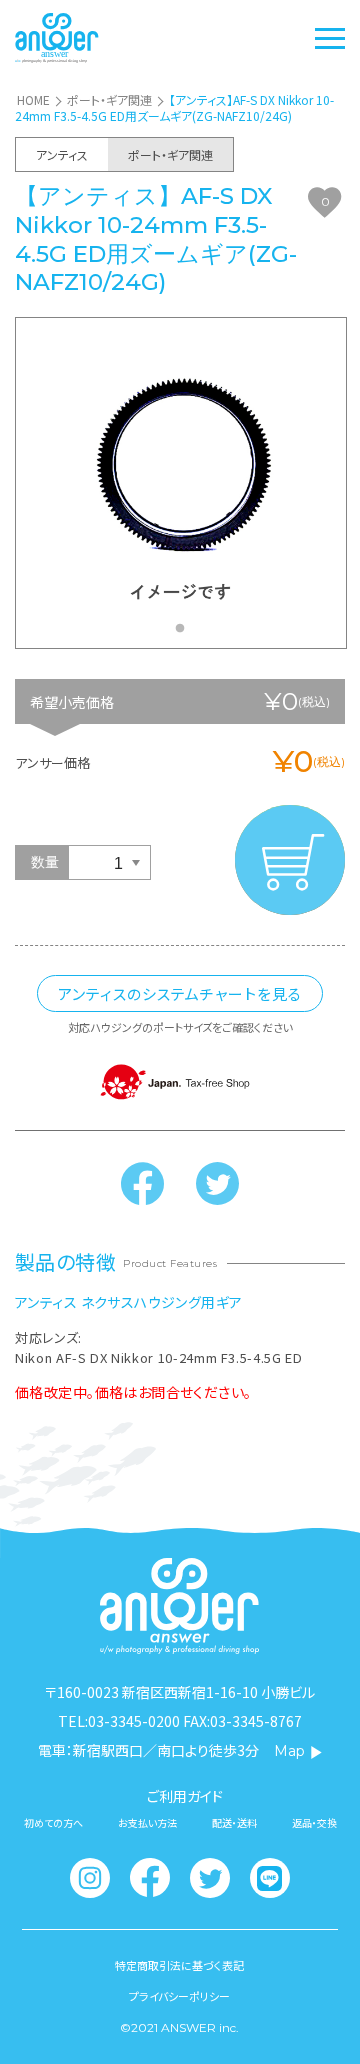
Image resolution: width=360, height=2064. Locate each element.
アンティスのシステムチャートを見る (180, 993)
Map (289, 1751)
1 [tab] (185, 634)
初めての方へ (53, 1823)
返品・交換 (314, 1823)
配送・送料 (234, 1823)
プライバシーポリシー (179, 1996)
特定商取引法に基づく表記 (179, 1965)
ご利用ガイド (185, 1796)
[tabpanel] (181, 483)
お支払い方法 (147, 1823)
